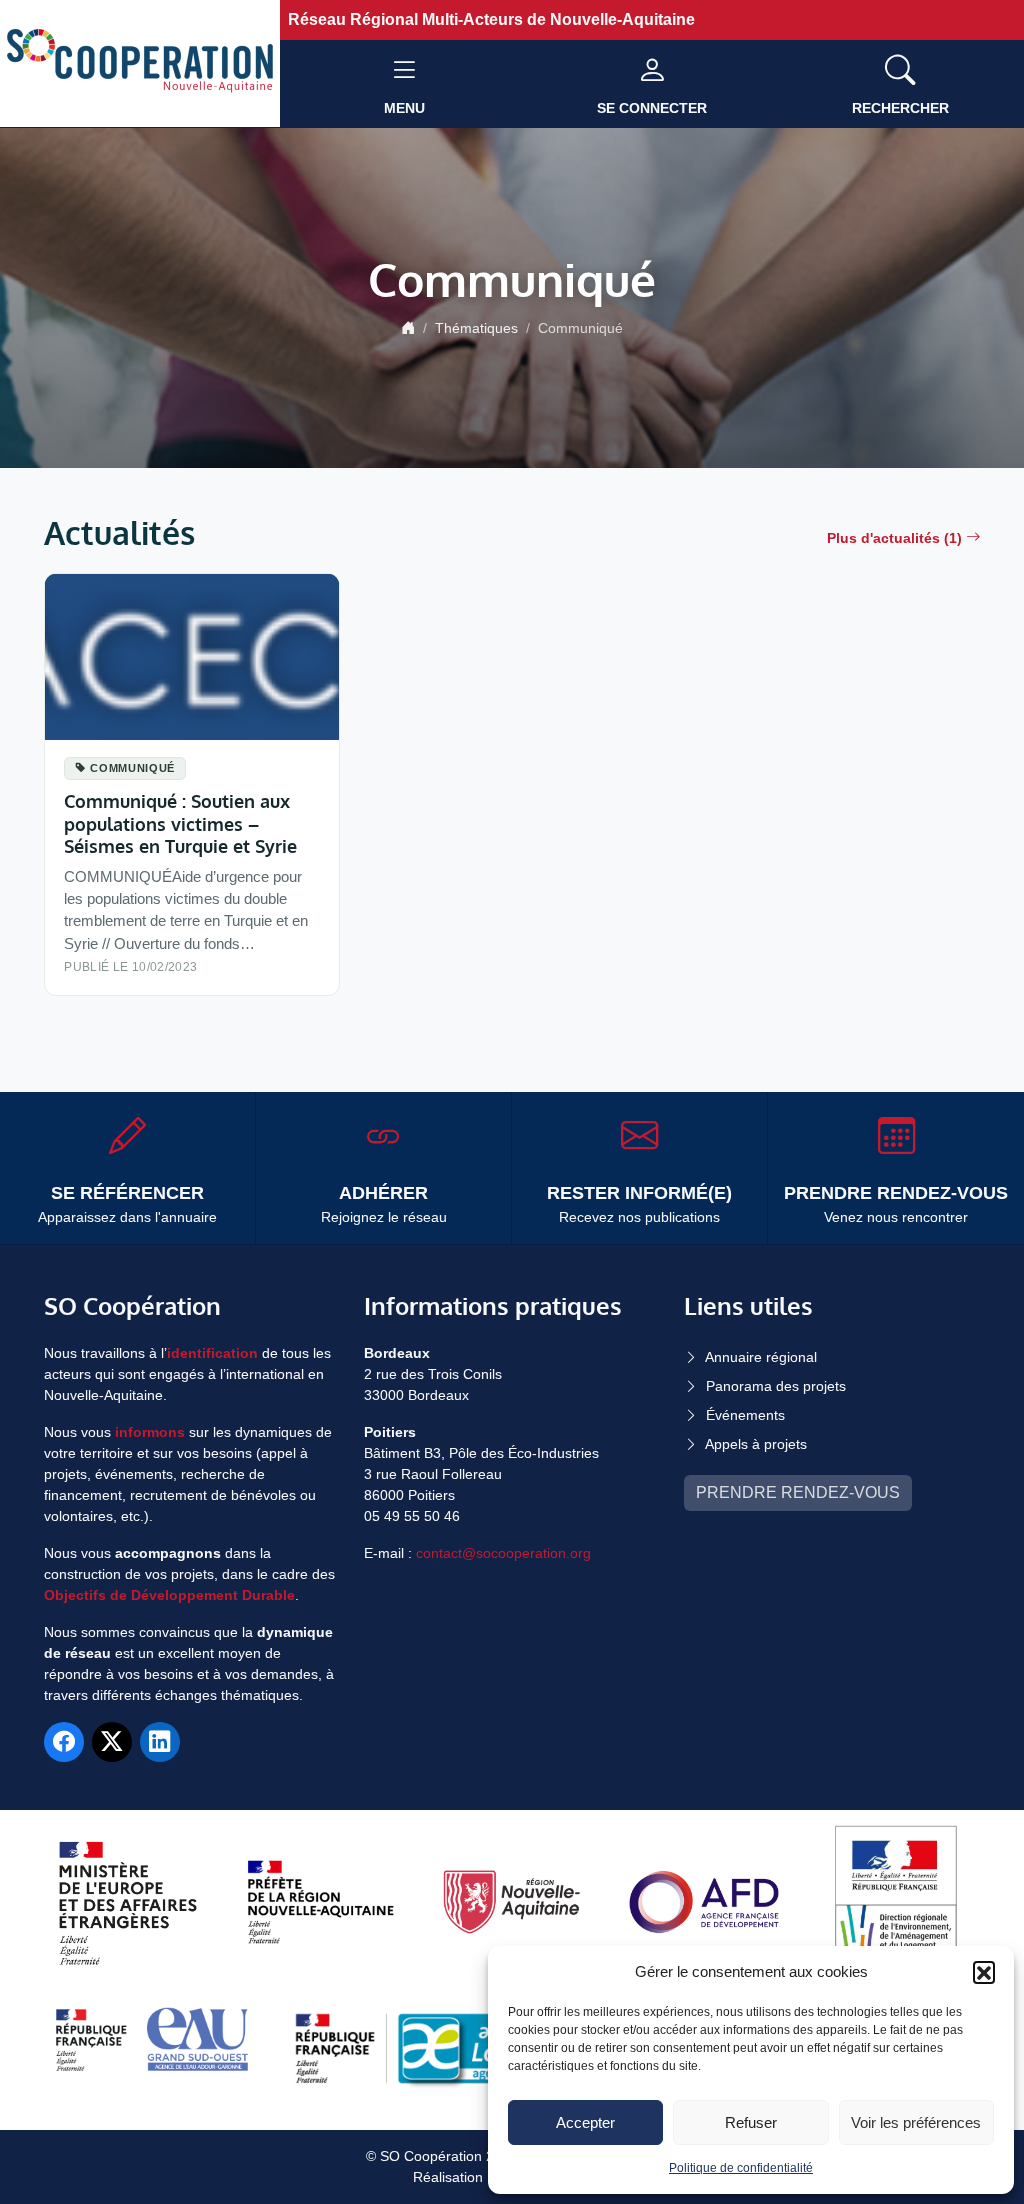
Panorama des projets (776, 1386)
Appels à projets (756, 1444)
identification (212, 1353)
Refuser (751, 2122)
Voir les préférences (916, 2122)
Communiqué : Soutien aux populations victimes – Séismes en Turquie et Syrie (180, 822)
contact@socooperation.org (503, 1553)
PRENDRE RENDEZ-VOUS (798, 1492)
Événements (745, 1415)
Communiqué (132, 768)
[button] (984, 1972)
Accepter (585, 2122)
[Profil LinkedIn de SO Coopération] (160, 1742)
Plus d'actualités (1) (894, 538)
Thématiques (476, 328)
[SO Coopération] (140, 62)
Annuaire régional (761, 1357)
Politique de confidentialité (741, 2168)
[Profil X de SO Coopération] (112, 1742)
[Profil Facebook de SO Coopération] (64, 1742)
